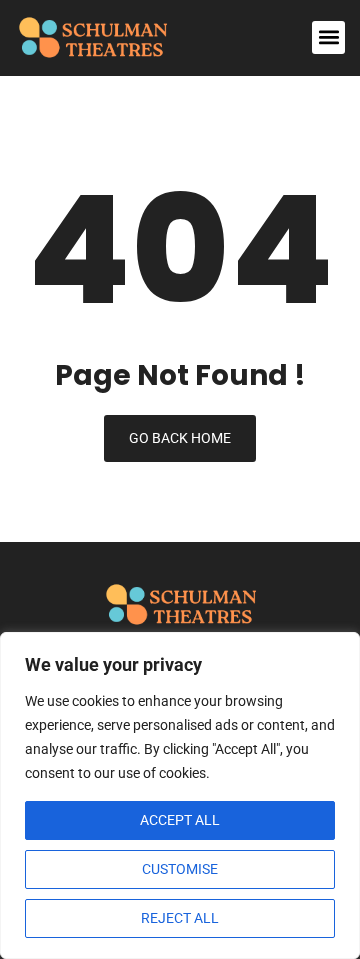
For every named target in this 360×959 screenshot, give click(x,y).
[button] (328, 37)
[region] (180, 795)
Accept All (180, 820)
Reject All (180, 918)
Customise (180, 869)
